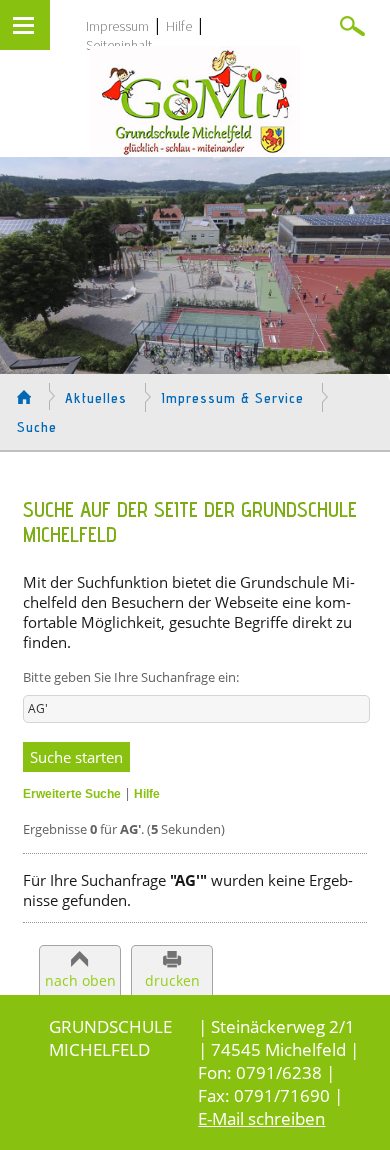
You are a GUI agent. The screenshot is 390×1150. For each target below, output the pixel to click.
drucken (172, 980)
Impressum (117, 26)
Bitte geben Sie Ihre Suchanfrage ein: (131, 677)
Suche (37, 427)
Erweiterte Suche (72, 794)
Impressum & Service (233, 398)
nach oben (80, 980)
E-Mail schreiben (261, 1118)
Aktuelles (96, 398)
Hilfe (179, 26)
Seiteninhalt (119, 45)
